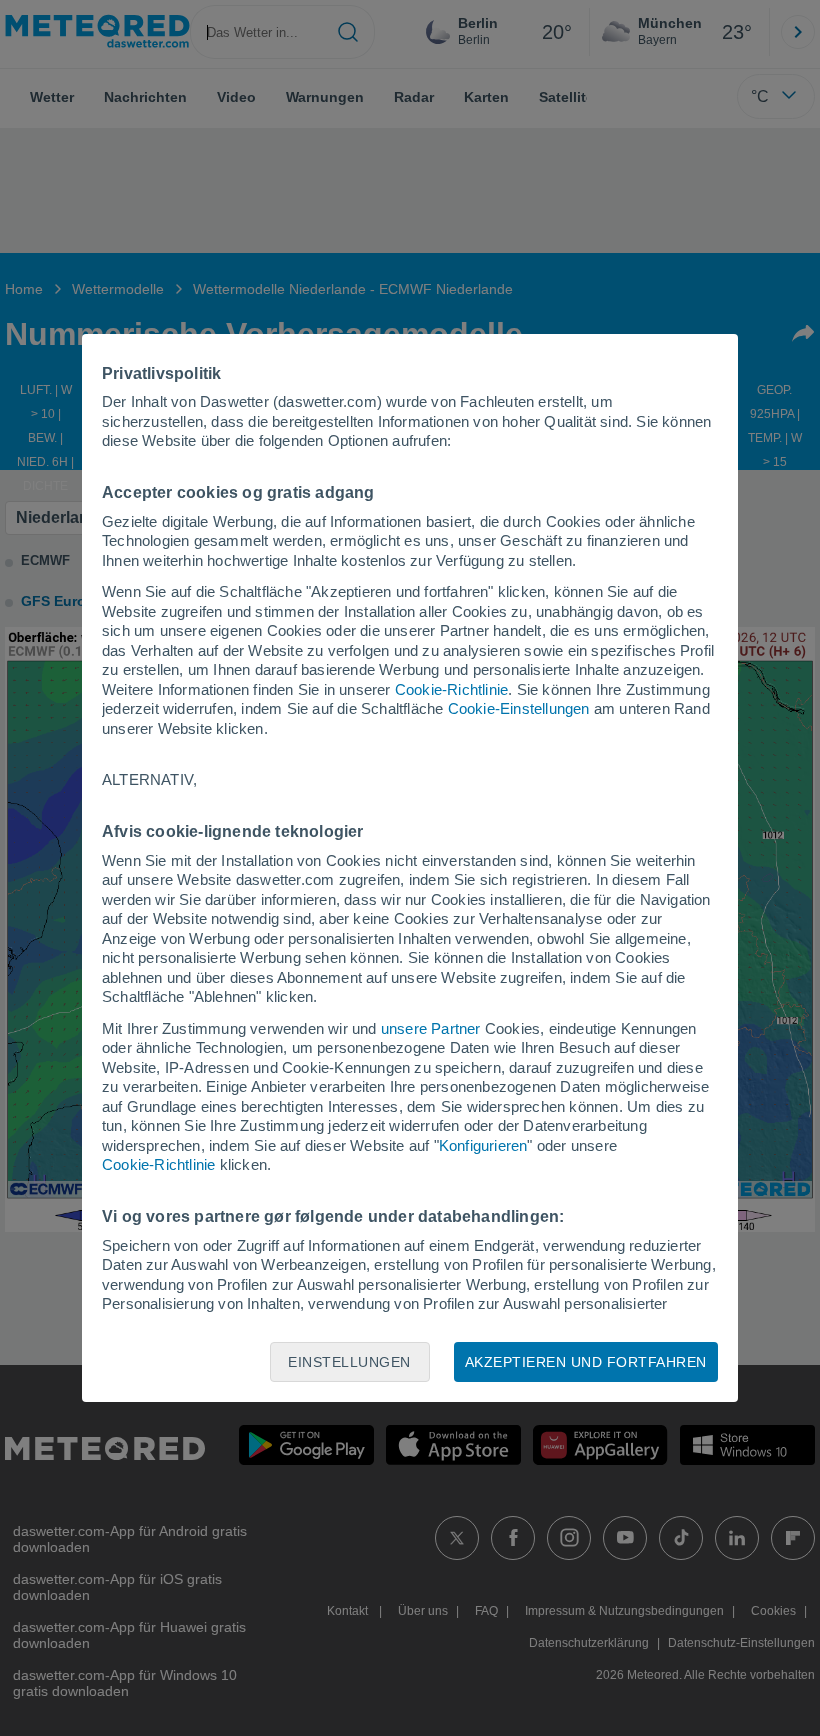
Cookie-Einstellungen (519, 708)
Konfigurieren (483, 1145)
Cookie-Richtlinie (451, 689)
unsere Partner (431, 1028)
